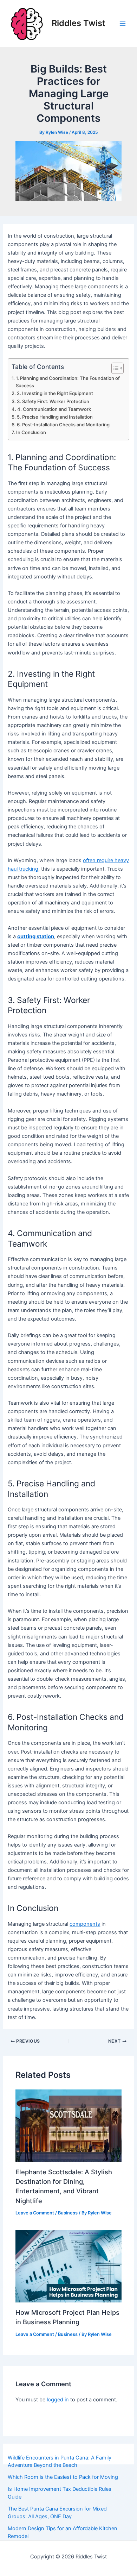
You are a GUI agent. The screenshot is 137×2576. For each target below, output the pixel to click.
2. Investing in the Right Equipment (55, 393)
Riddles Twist (79, 23)
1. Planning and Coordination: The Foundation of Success (68, 382)
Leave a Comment (35, 2213)
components (85, 1924)
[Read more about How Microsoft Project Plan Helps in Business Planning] (68, 2266)
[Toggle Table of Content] (114, 368)
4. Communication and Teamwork (54, 409)
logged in (58, 2400)
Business (68, 2213)
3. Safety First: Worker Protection (53, 401)
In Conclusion (31, 432)
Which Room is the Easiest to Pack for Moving (63, 2477)
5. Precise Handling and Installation (55, 417)
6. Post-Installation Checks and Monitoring (63, 425)
